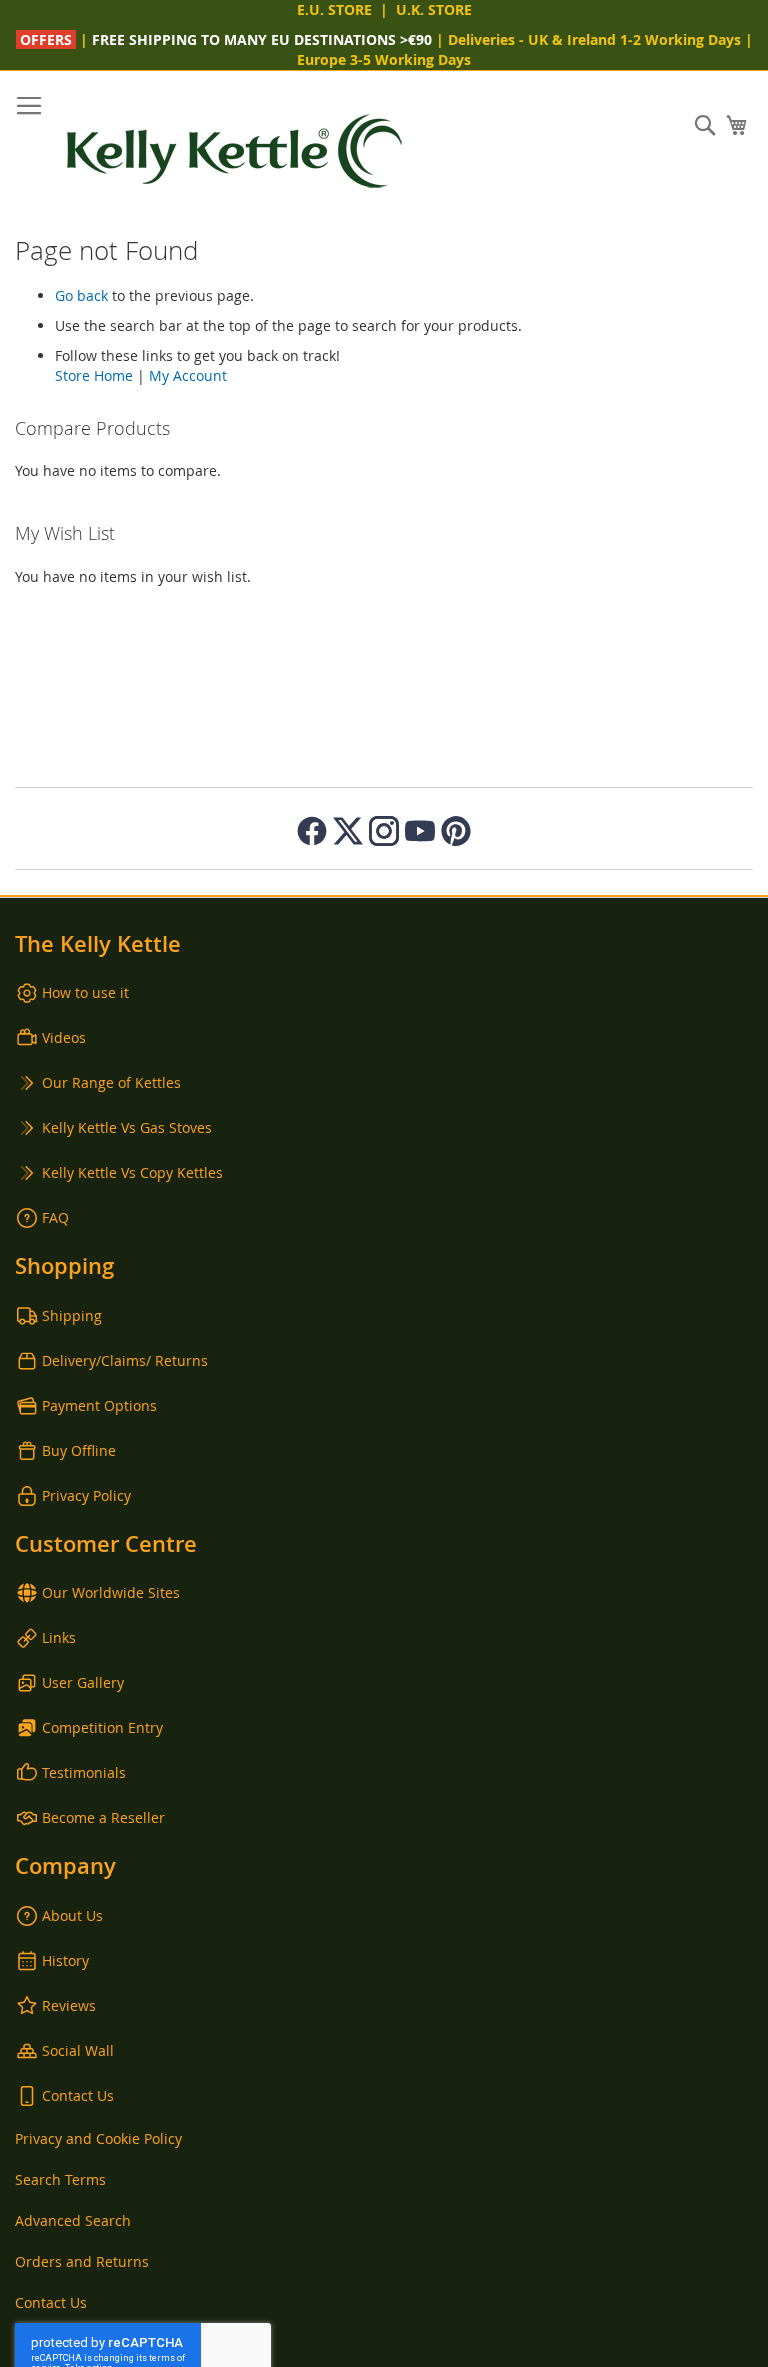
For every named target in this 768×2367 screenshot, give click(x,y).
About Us (72, 1915)
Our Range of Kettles (111, 1082)
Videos (64, 1037)
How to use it (85, 992)
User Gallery (83, 1682)
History (65, 1960)
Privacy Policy (86, 1495)
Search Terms (60, 2179)
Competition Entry (102, 1727)
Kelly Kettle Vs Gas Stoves (127, 1127)
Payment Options (99, 1405)
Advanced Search (73, 2220)
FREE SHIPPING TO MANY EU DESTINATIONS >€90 (262, 39)
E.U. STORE (334, 9)
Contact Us (78, 2095)
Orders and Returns (82, 2261)
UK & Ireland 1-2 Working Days (634, 39)
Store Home (94, 375)
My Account (188, 375)
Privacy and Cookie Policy (98, 2138)
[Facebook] (312, 831)
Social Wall (78, 2050)
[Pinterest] (456, 831)
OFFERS (48, 39)
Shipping (72, 1315)
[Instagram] (384, 831)
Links (59, 1637)
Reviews (69, 2005)
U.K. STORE (434, 9)
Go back (81, 295)
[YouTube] (420, 831)
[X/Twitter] (348, 831)
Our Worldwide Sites (111, 1592)
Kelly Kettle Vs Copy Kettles (132, 1172)
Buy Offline (79, 1450)
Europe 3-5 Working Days (384, 59)
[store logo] (235, 151)
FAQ (55, 1217)
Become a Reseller (103, 1817)
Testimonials (84, 1772)
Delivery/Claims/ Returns (125, 1360)
